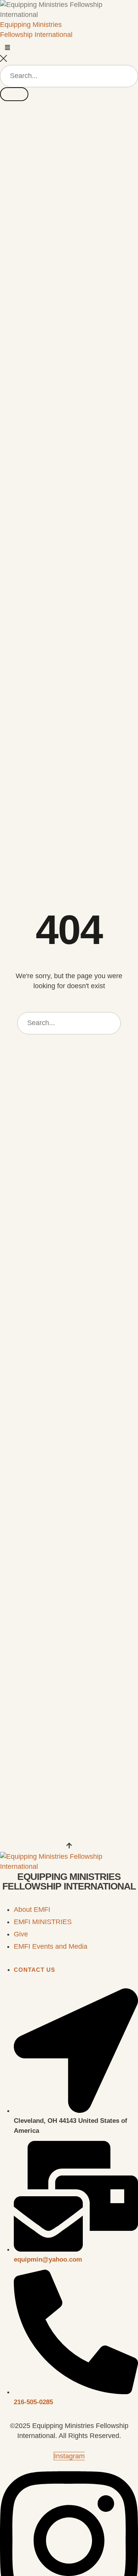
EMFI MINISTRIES (43, 1922)
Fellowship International (36, 35)
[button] (7, 47)
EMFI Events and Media (51, 1946)
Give (21, 1934)
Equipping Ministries (31, 25)
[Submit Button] (14, 94)
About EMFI (32, 1910)
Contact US (34, 1970)
